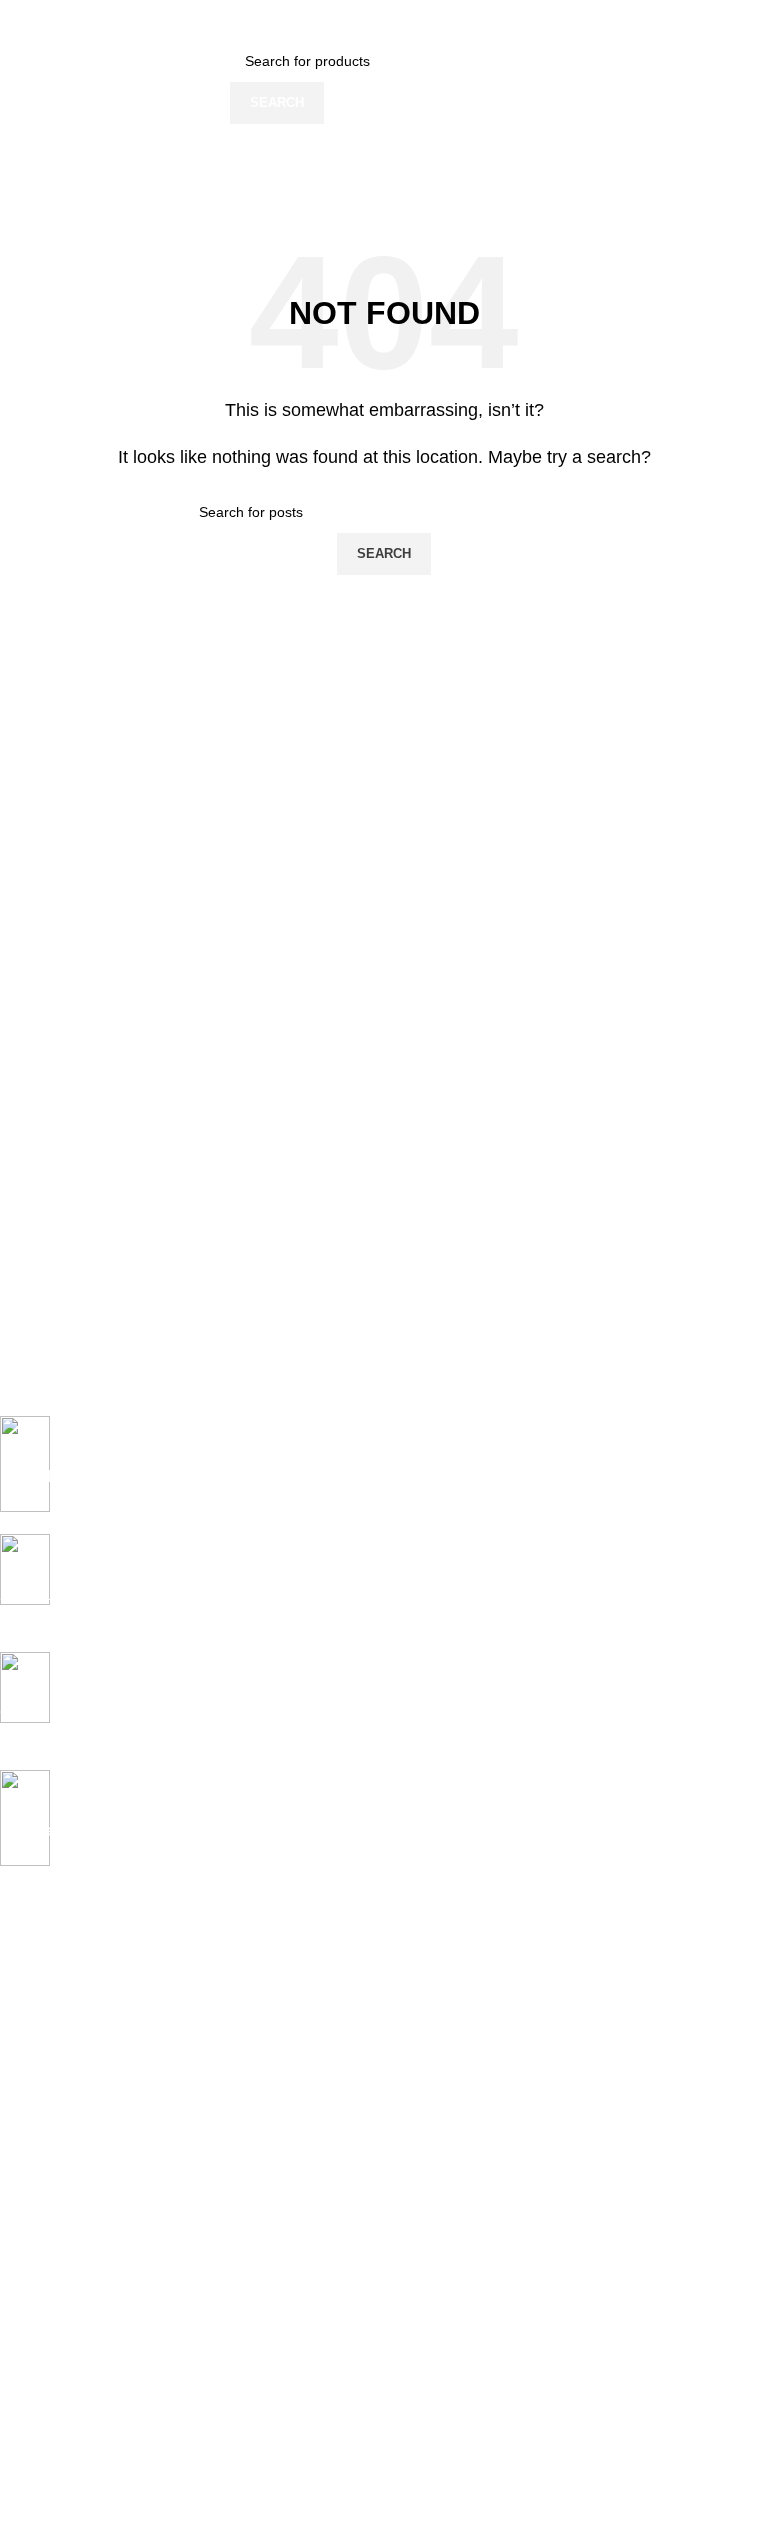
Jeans (19, 2007)
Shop (16, 2075)
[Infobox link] (369, 1475)
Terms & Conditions (61, 2254)
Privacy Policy (43, 2152)
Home (19, 1973)
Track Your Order (54, 2399)
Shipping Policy (48, 2186)
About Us (29, 2331)
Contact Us (35, 2365)
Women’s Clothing (57, 2041)
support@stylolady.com (168, 2451)
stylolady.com (65, 2428)
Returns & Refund (56, 2220)
